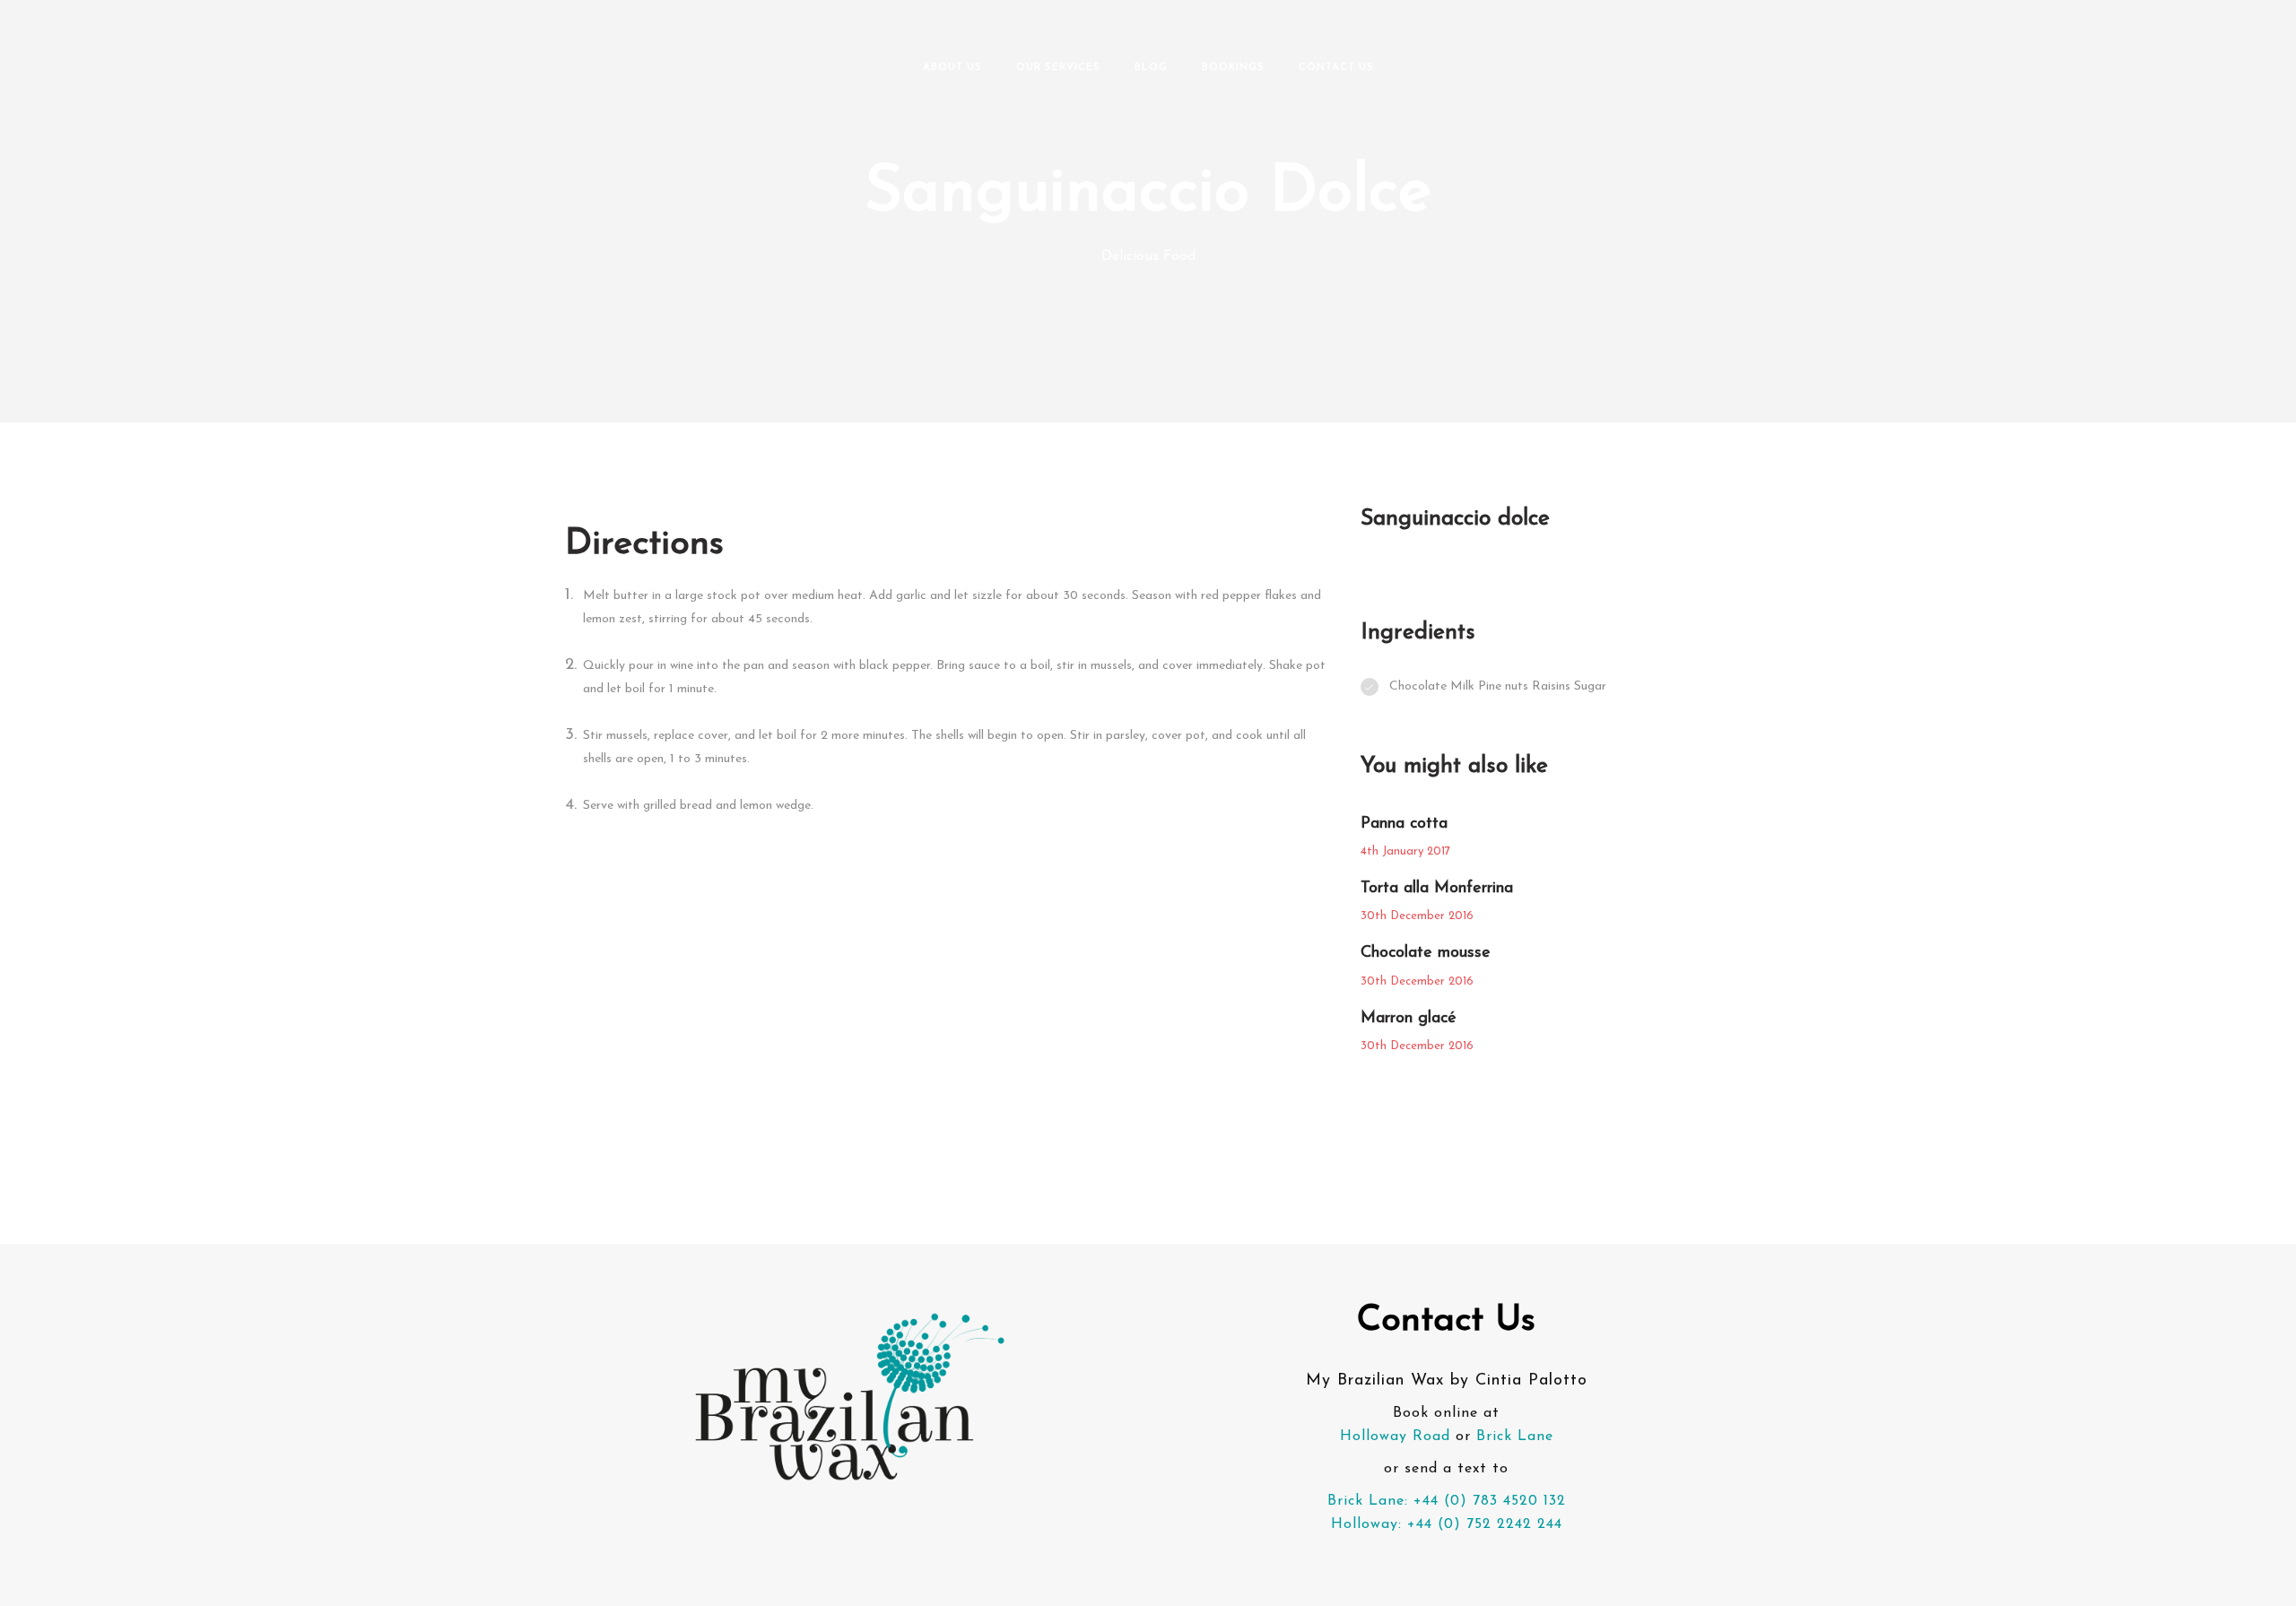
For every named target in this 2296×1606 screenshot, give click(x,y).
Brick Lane (1515, 1437)
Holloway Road (1395, 1437)
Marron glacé (1409, 1019)
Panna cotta (1404, 824)
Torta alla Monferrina (1437, 889)
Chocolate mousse (1426, 953)
